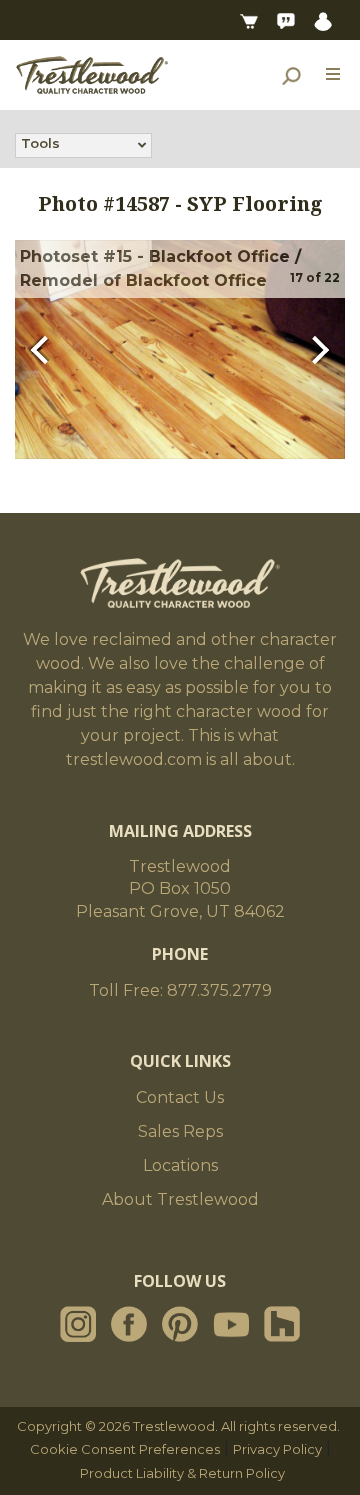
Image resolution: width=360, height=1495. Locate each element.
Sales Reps (180, 1131)
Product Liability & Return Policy (182, 1473)
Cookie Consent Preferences (125, 1449)
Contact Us (180, 1097)
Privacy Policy (277, 1449)
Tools (40, 143)
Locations (180, 1165)
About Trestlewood (180, 1199)
